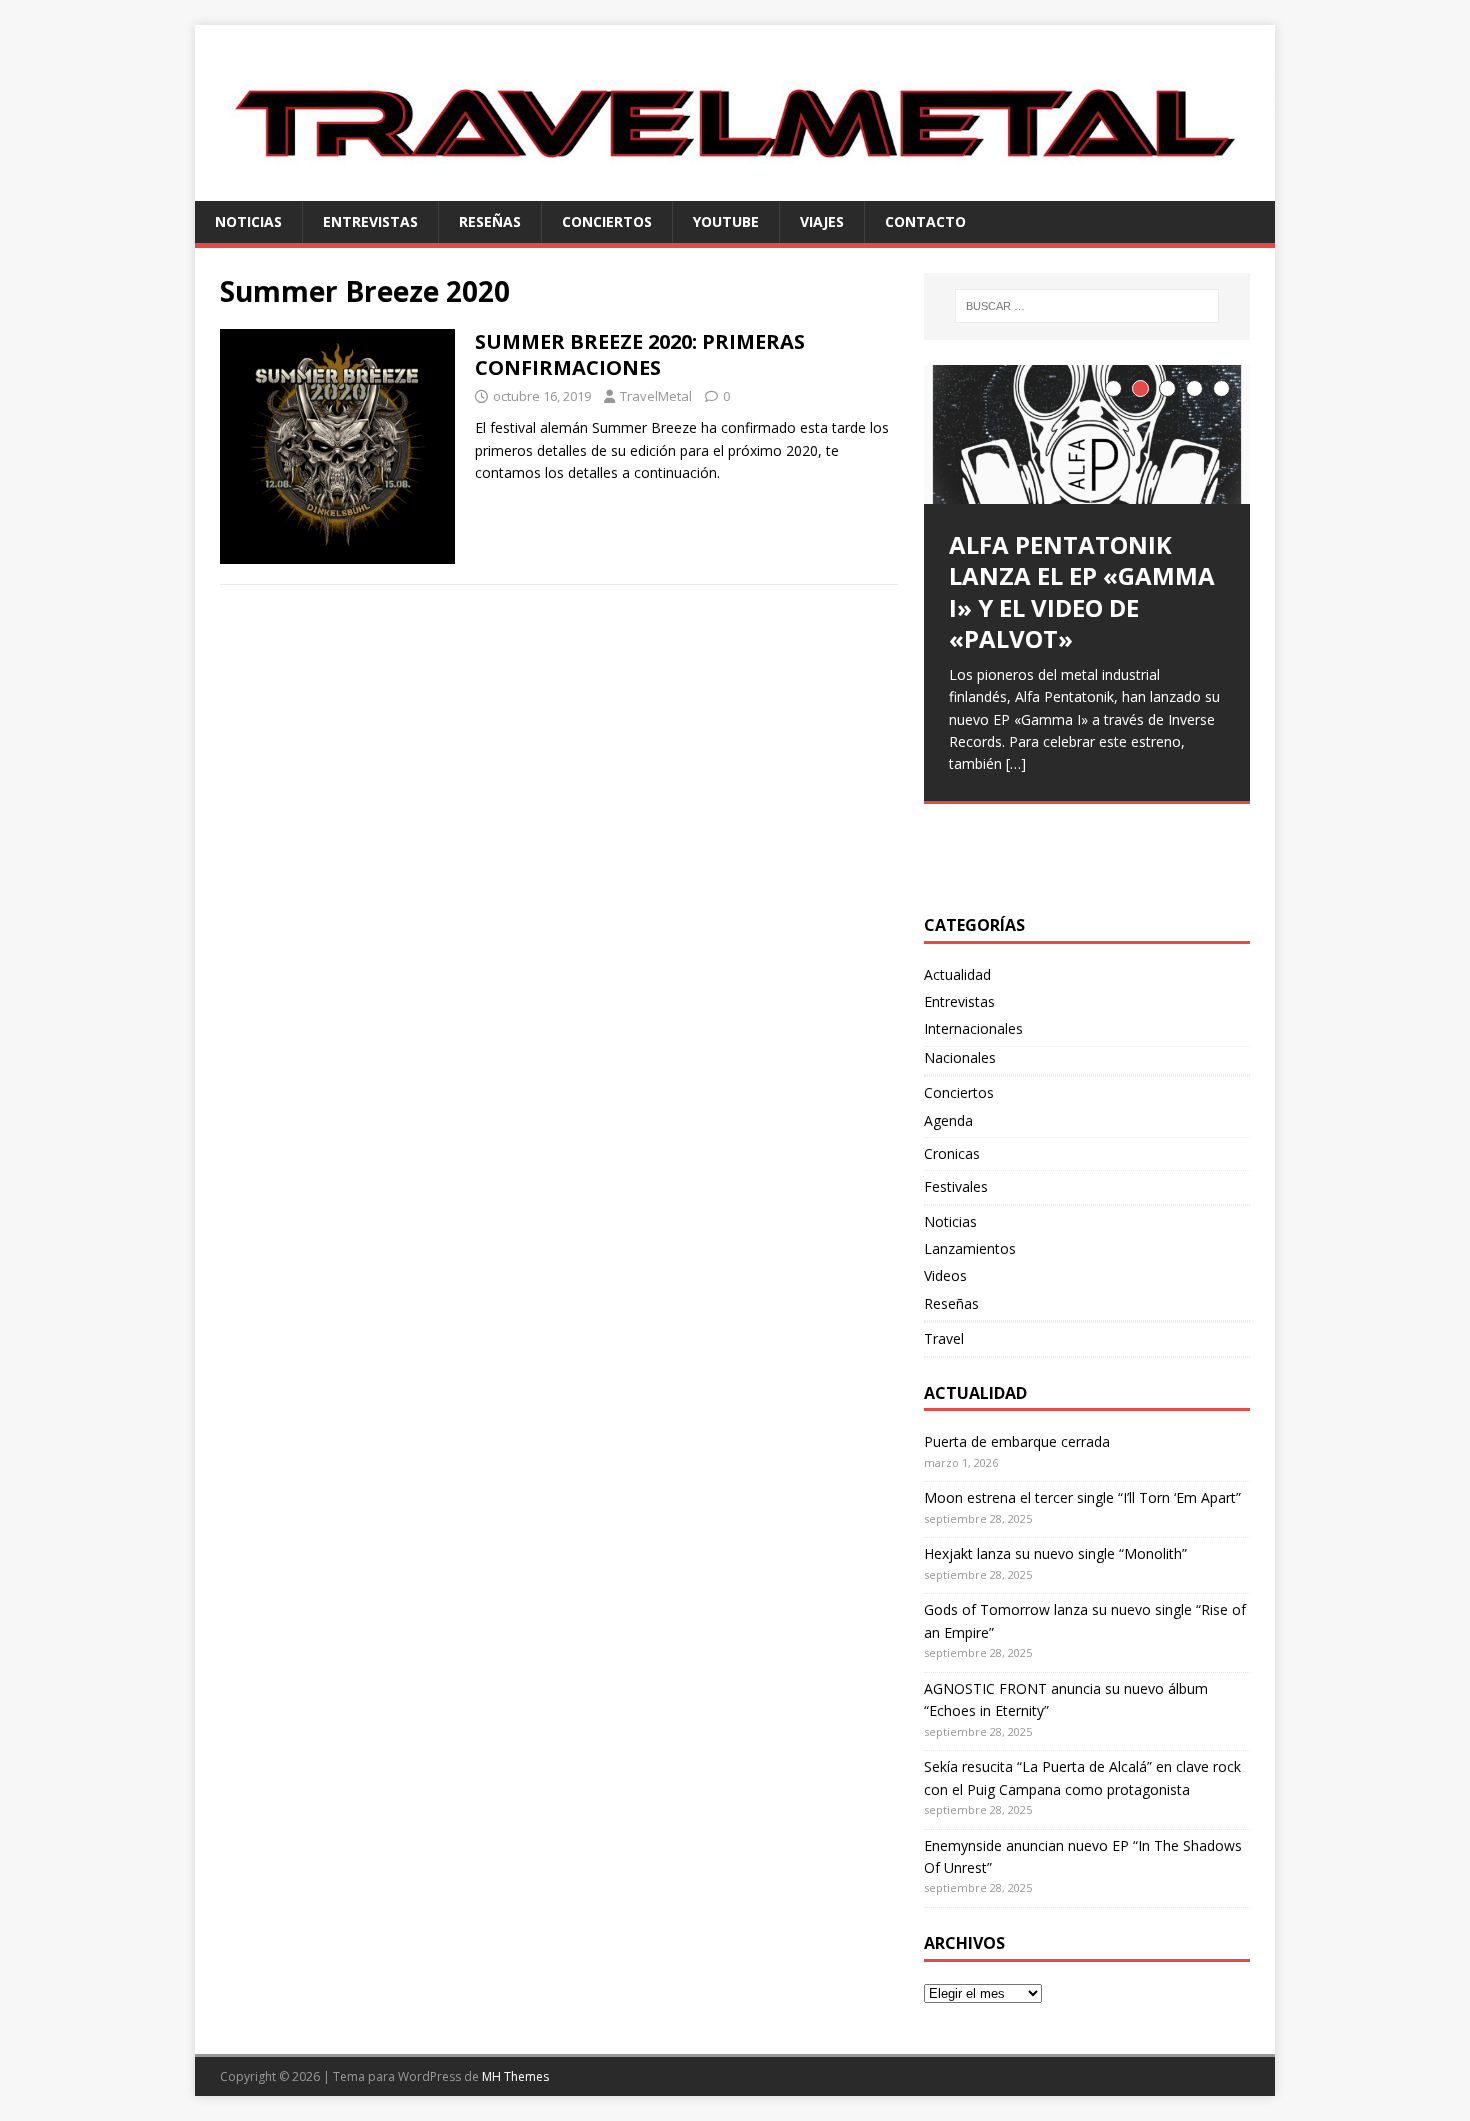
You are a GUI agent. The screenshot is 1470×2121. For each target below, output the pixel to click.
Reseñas (490, 221)
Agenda (948, 1120)
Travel (944, 1338)
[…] (1016, 763)
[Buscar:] (1087, 306)
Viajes (822, 221)
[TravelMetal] (735, 188)
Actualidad (957, 974)
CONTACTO (925, 221)
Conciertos (607, 221)
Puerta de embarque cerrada (1017, 1441)
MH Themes (515, 2076)
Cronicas (952, 1153)
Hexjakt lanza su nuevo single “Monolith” (1055, 1553)
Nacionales (960, 1057)
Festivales (956, 1186)
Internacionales (973, 1028)
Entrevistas (370, 221)
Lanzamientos (970, 1248)
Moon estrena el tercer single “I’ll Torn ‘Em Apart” (1082, 1497)
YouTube (726, 221)
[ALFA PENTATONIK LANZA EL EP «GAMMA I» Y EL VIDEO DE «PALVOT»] (1087, 434)
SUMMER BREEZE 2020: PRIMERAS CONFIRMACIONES (640, 354)
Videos (945, 1275)
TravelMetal (656, 396)
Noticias (248, 221)
